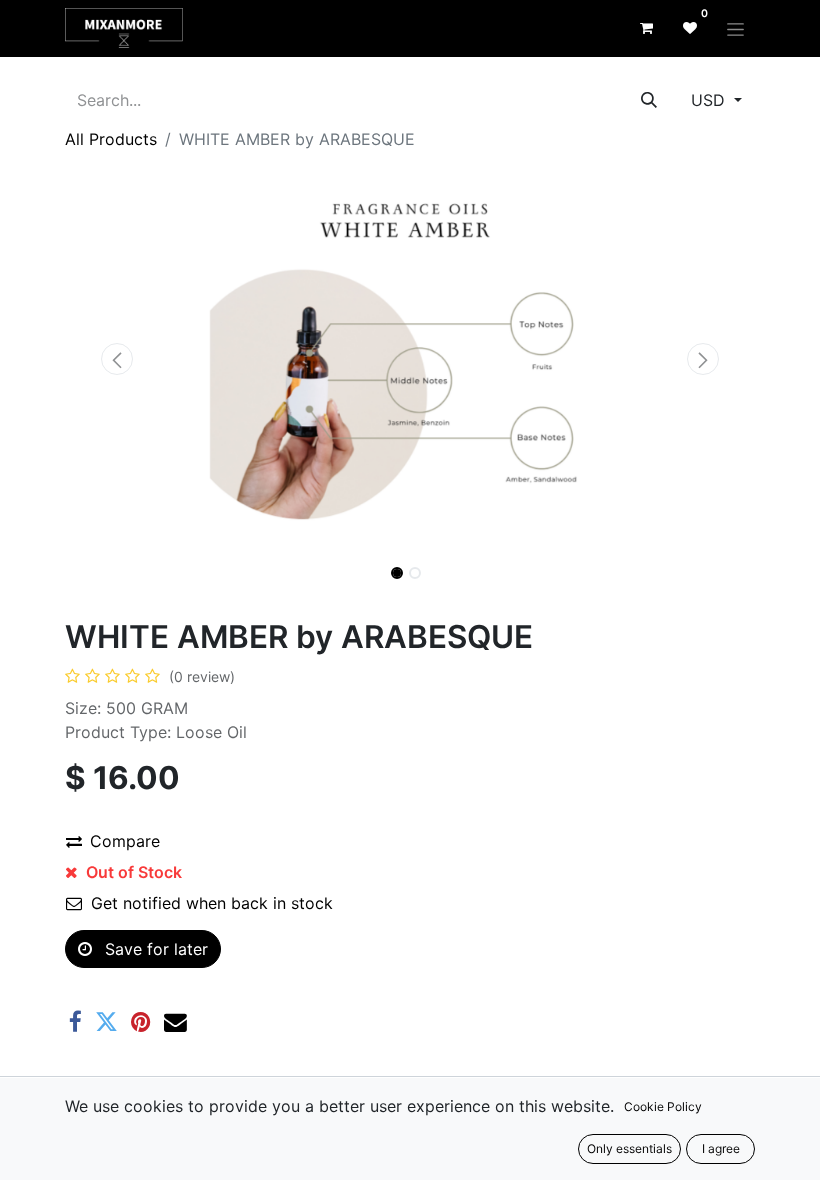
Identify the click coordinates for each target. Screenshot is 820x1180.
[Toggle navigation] (735, 28)
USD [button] (710, 100)
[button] (117, 359)
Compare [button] (125, 841)
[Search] (649, 100)
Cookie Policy (663, 1106)
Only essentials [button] (629, 1148)
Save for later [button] (154, 949)
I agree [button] (721, 1148)
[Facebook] (75, 1022)
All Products (111, 139)
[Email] (175, 1022)
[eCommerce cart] (646, 28)
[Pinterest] (141, 1022)
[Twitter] (106, 1022)
